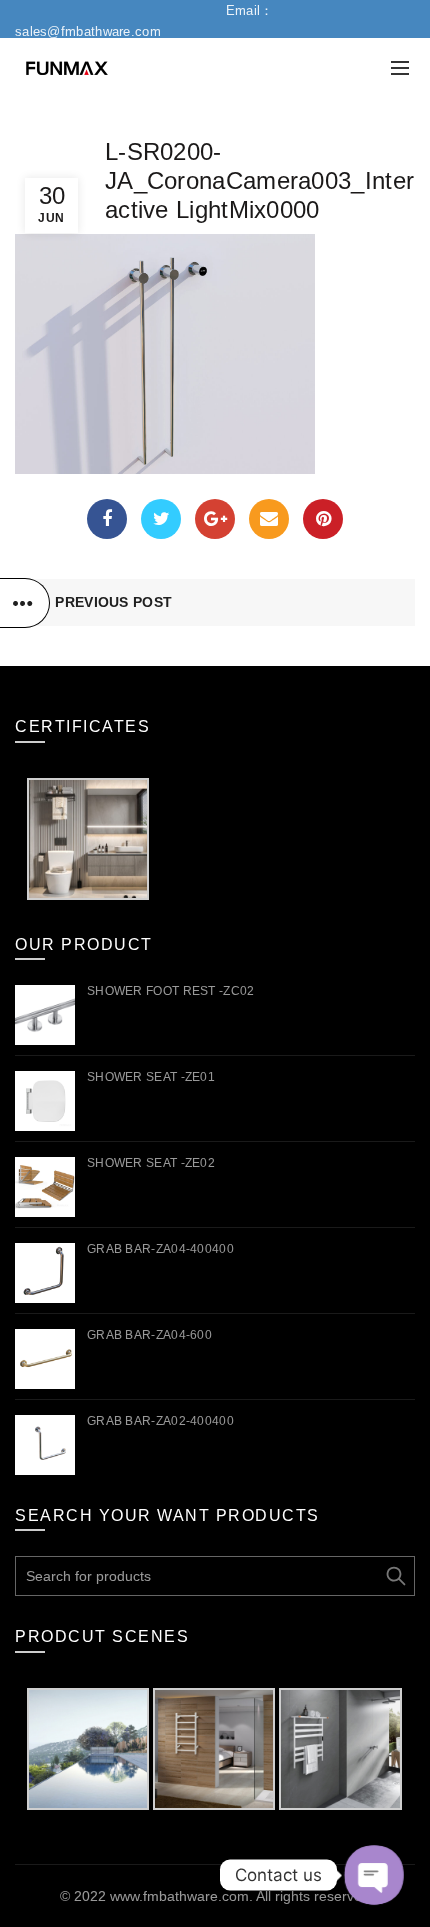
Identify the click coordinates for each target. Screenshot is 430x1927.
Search (395, 1576)
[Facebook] (107, 519)
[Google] (215, 519)
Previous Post (113, 602)
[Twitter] (161, 519)
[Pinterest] (323, 519)
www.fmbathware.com (179, 1896)
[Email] (269, 519)
